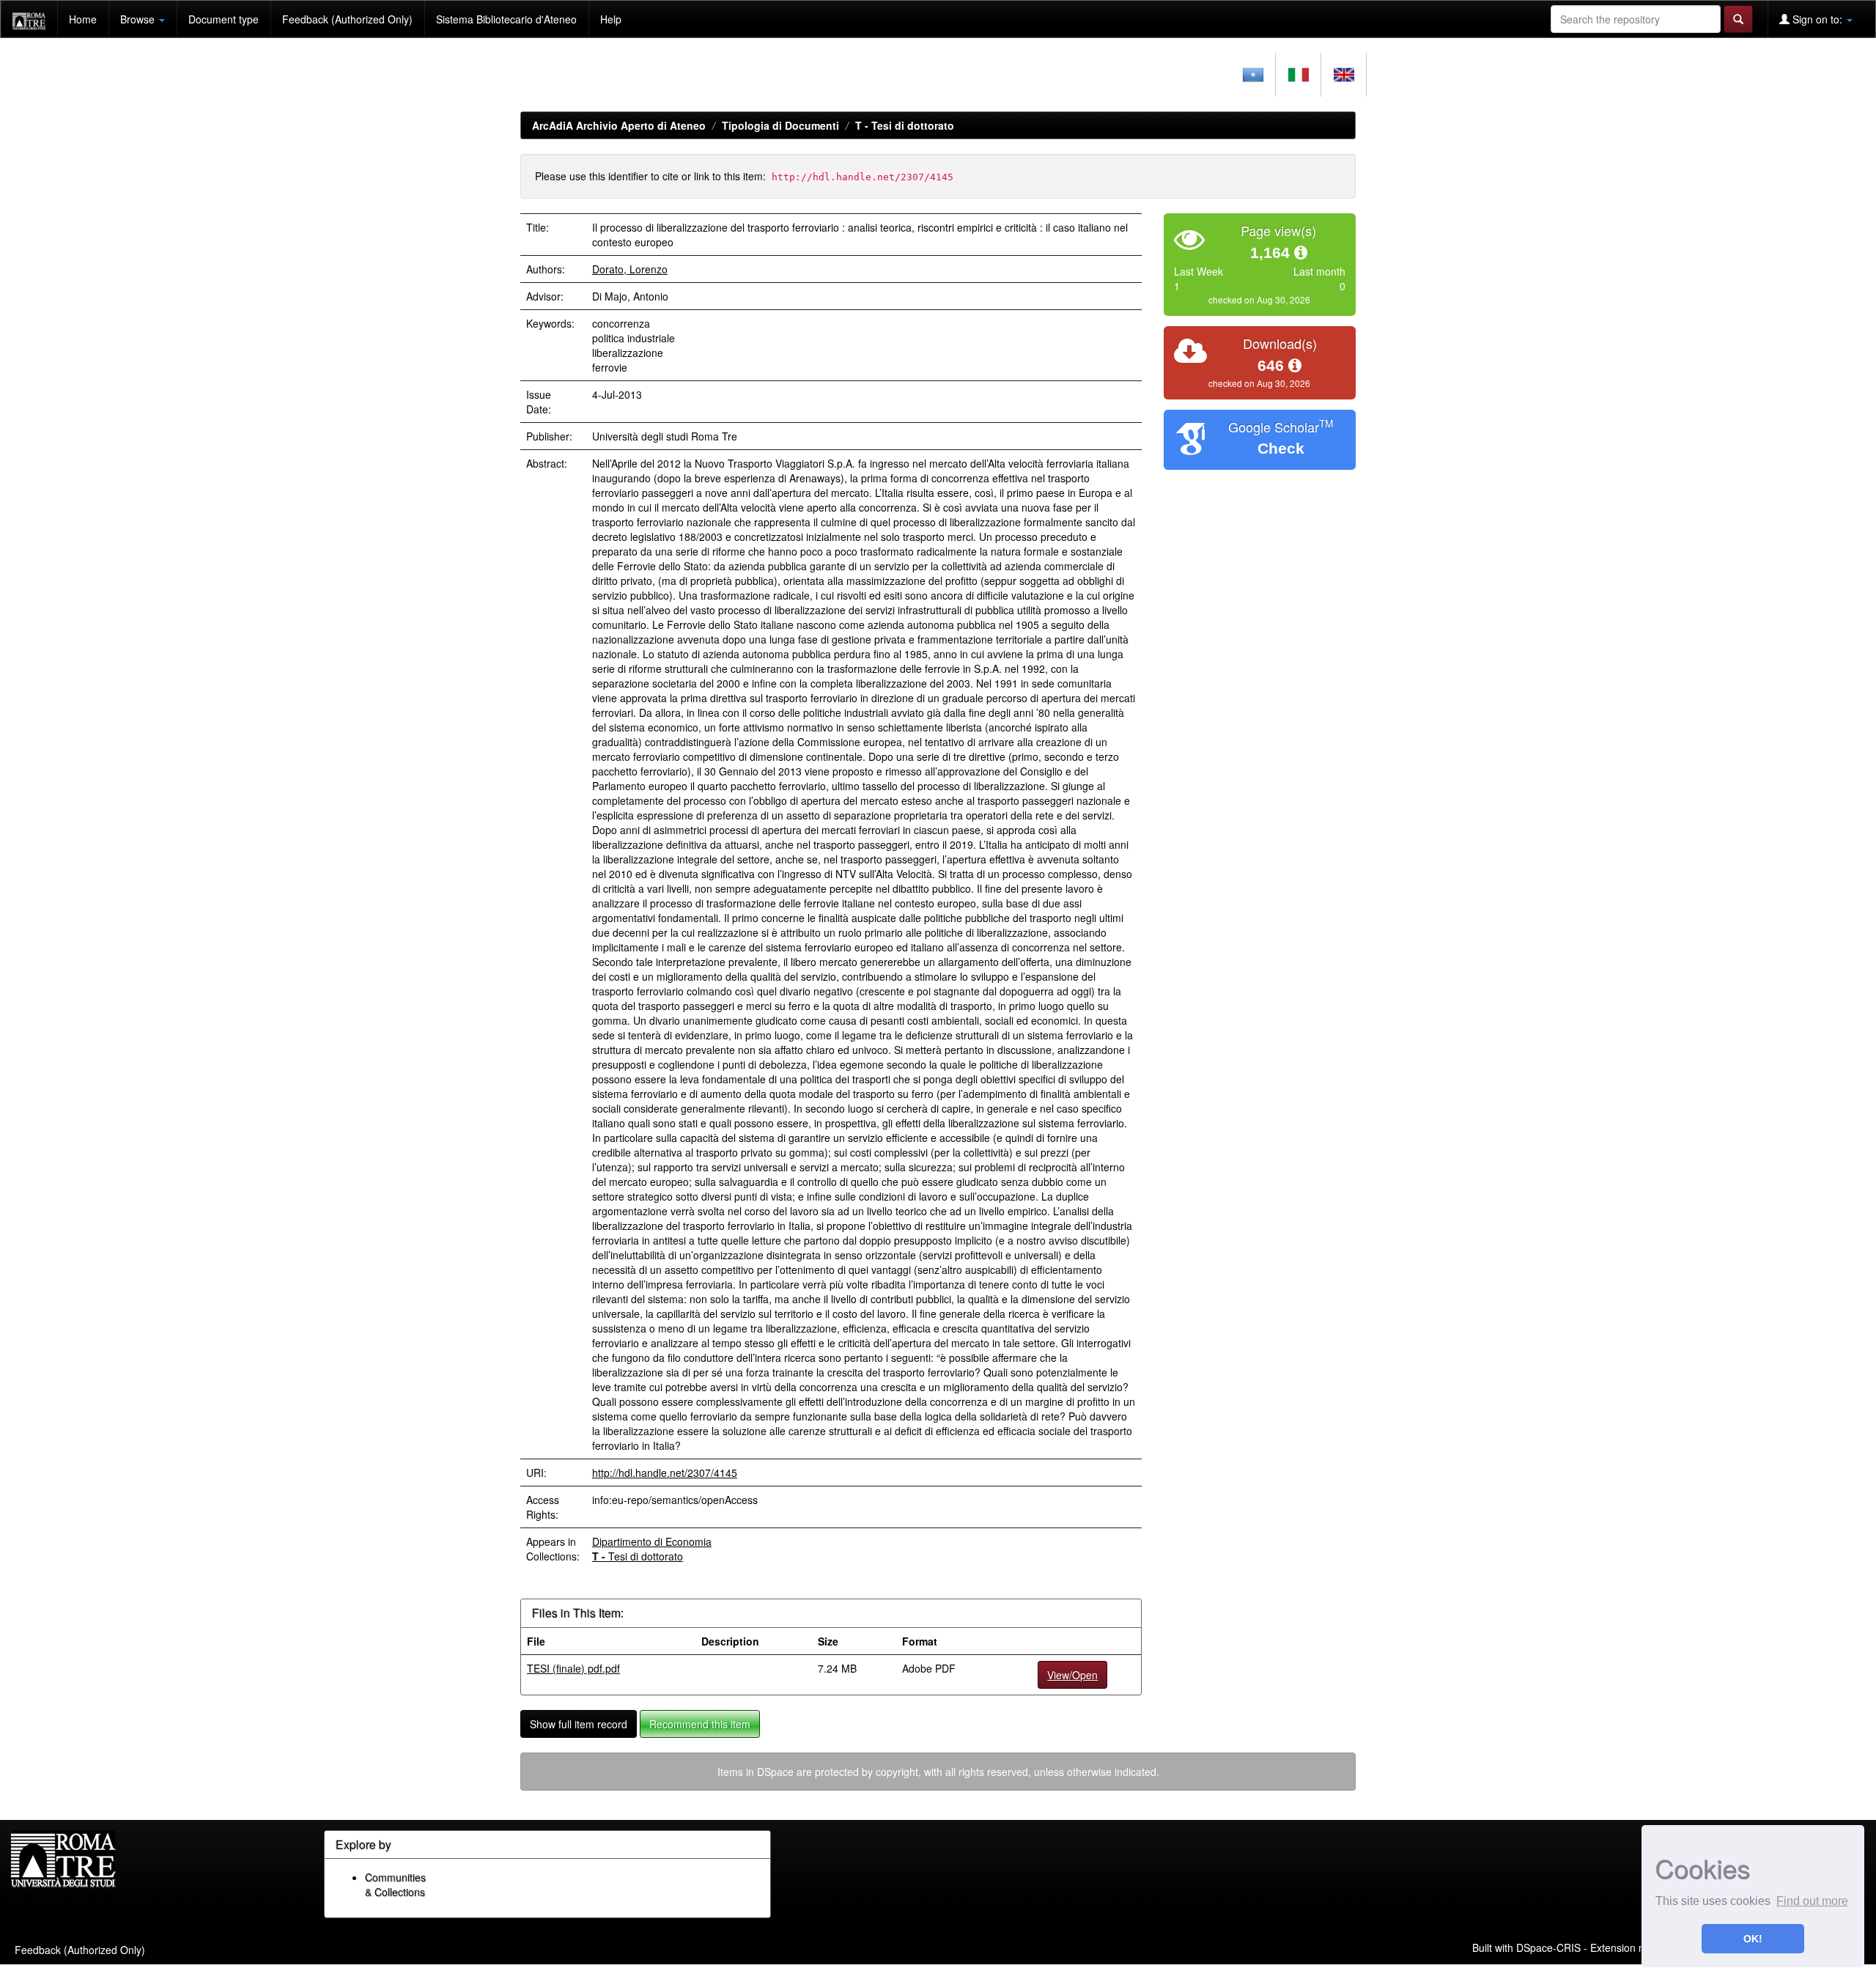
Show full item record (579, 1724)
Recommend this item (700, 1724)
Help (611, 19)
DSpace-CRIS (1548, 1947)
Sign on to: (1817, 19)
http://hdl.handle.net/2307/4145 (665, 1473)
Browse (139, 19)
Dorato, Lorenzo (630, 269)
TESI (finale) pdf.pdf (573, 1668)
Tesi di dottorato (905, 125)
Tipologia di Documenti (780, 125)
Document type (224, 19)
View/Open (1072, 1675)
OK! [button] (1753, 1939)
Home (83, 19)
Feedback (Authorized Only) (347, 19)
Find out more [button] (1812, 1901)
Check (1281, 448)
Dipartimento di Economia (652, 1541)
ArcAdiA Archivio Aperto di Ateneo (619, 125)
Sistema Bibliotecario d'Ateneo (506, 19)
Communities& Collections (395, 1884)
